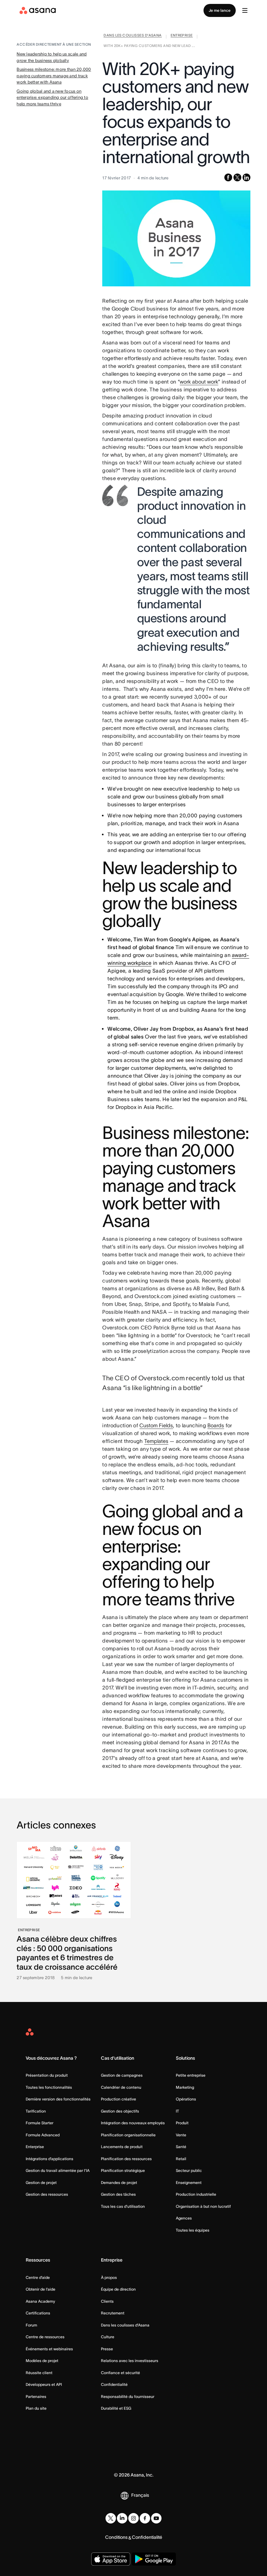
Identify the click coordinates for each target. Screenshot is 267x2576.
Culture (108, 2337)
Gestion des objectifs (120, 2111)
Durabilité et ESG (116, 2408)
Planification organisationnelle (128, 2135)
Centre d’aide (38, 2277)
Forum (31, 2325)
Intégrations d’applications (49, 2159)
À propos (109, 2277)
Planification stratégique (123, 2170)
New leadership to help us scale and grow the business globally (52, 57)
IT (177, 2111)
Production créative (119, 2099)
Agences (184, 2218)
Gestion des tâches (118, 2194)
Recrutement (113, 2313)
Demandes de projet (119, 2182)
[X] (111, 2518)
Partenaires (36, 2396)
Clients (107, 2301)
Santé (181, 2147)
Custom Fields (156, 1425)
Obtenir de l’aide (41, 2289)
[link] (133, 37)
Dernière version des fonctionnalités (58, 2099)
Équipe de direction (118, 2289)
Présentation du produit (47, 2075)
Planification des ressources (126, 2159)
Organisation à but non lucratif (203, 2206)
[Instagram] (133, 2518)
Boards (216, 1425)
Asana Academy (40, 2301)
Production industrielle (196, 2194)
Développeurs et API (44, 2384)
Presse (107, 2349)
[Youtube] (156, 2518)
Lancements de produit (122, 2147)
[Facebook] (145, 2518)
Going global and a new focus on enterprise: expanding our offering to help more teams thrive (52, 98)
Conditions (116, 2537)
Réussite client (39, 2373)
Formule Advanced (43, 2135)
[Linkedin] (122, 2518)
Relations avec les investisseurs (130, 2361)
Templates (156, 1441)
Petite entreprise (191, 2075)
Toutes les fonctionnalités (49, 2087)
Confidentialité (114, 2384)
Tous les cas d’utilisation (123, 2206)
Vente (181, 2135)
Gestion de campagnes (122, 2075)
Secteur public (189, 2170)
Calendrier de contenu (121, 2087)
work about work (199, 382)
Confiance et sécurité (120, 2373)
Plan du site (36, 2408)
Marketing (185, 2087)
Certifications (38, 2313)
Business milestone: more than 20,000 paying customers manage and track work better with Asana (54, 76)
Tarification (36, 2111)
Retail (181, 2159)
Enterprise (35, 2147)
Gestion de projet (41, 2182)
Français (140, 2495)
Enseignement (189, 2182)
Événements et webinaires (49, 2349)
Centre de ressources (45, 2337)
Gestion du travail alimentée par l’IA (58, 2170)
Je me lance (220, 10)
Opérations (186, 2099)
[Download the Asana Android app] (154, 2559)
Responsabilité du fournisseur (128, 2396)
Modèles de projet (42, 2361)
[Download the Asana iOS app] (111, 2559)
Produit (182, 2123)
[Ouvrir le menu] (245, 10)
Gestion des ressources (47, 2194)
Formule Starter (40, 2123)
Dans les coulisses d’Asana (125, 2325)
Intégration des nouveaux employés (133, 2123)
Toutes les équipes (193, 2230)
